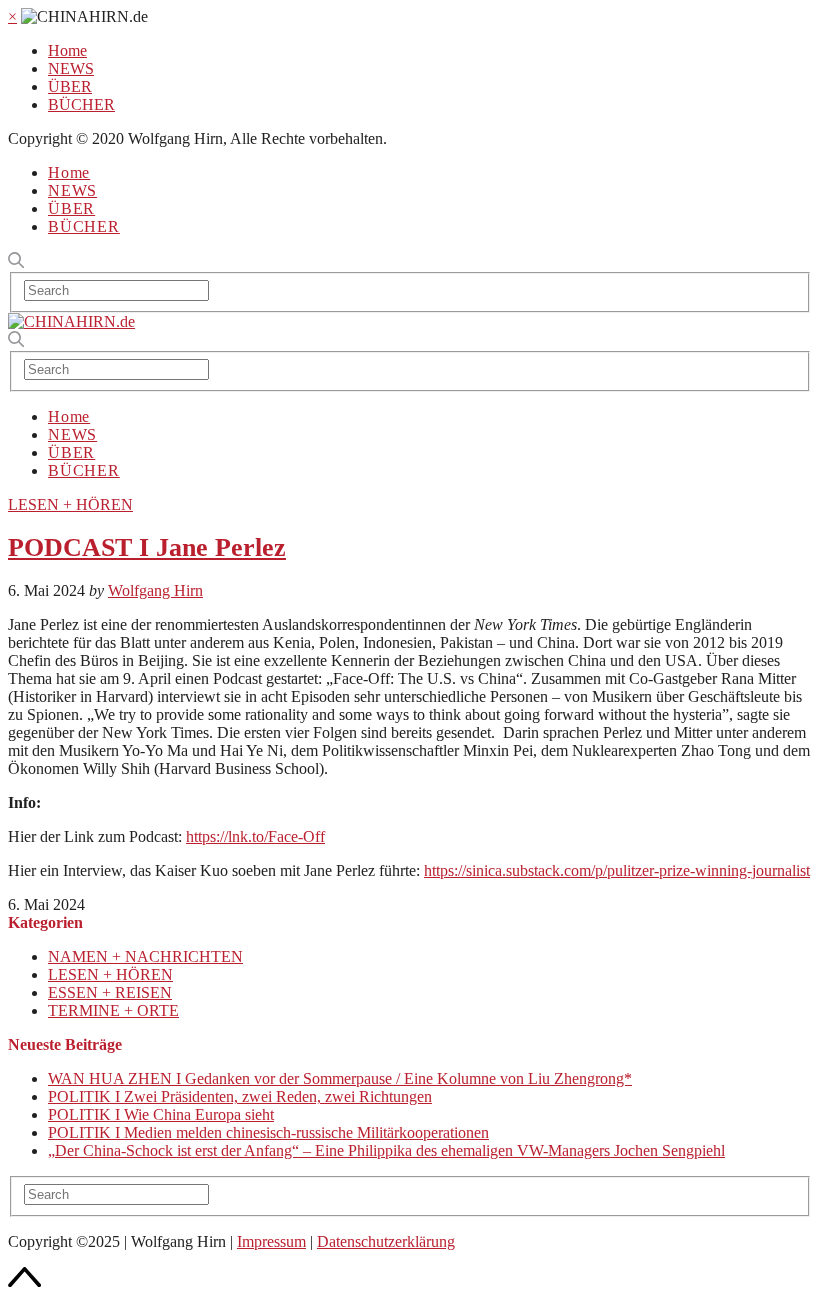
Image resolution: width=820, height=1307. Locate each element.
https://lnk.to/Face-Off (255, 836)
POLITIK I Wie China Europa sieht (161, 1114)
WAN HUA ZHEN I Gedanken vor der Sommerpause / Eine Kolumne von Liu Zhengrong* (340, 1078)
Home (67, 50)
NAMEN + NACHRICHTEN (145, 956)
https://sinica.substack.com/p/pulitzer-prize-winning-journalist (617, 870)
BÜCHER (81, 104)
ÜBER (70, 86)
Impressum (271, 1241)
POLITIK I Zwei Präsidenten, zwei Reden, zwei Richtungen (240, 1096)
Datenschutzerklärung (386, 1241)
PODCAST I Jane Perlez (147, 547)
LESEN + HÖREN (70, 504)
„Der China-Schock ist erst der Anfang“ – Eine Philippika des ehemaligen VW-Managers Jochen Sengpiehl (386, 1150)
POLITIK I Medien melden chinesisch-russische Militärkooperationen (268, 1132)
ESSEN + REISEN (110, 992)
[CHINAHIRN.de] (71, 321)
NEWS (71, 68)
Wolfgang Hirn (155, 590)
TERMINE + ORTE (113, 1010)
